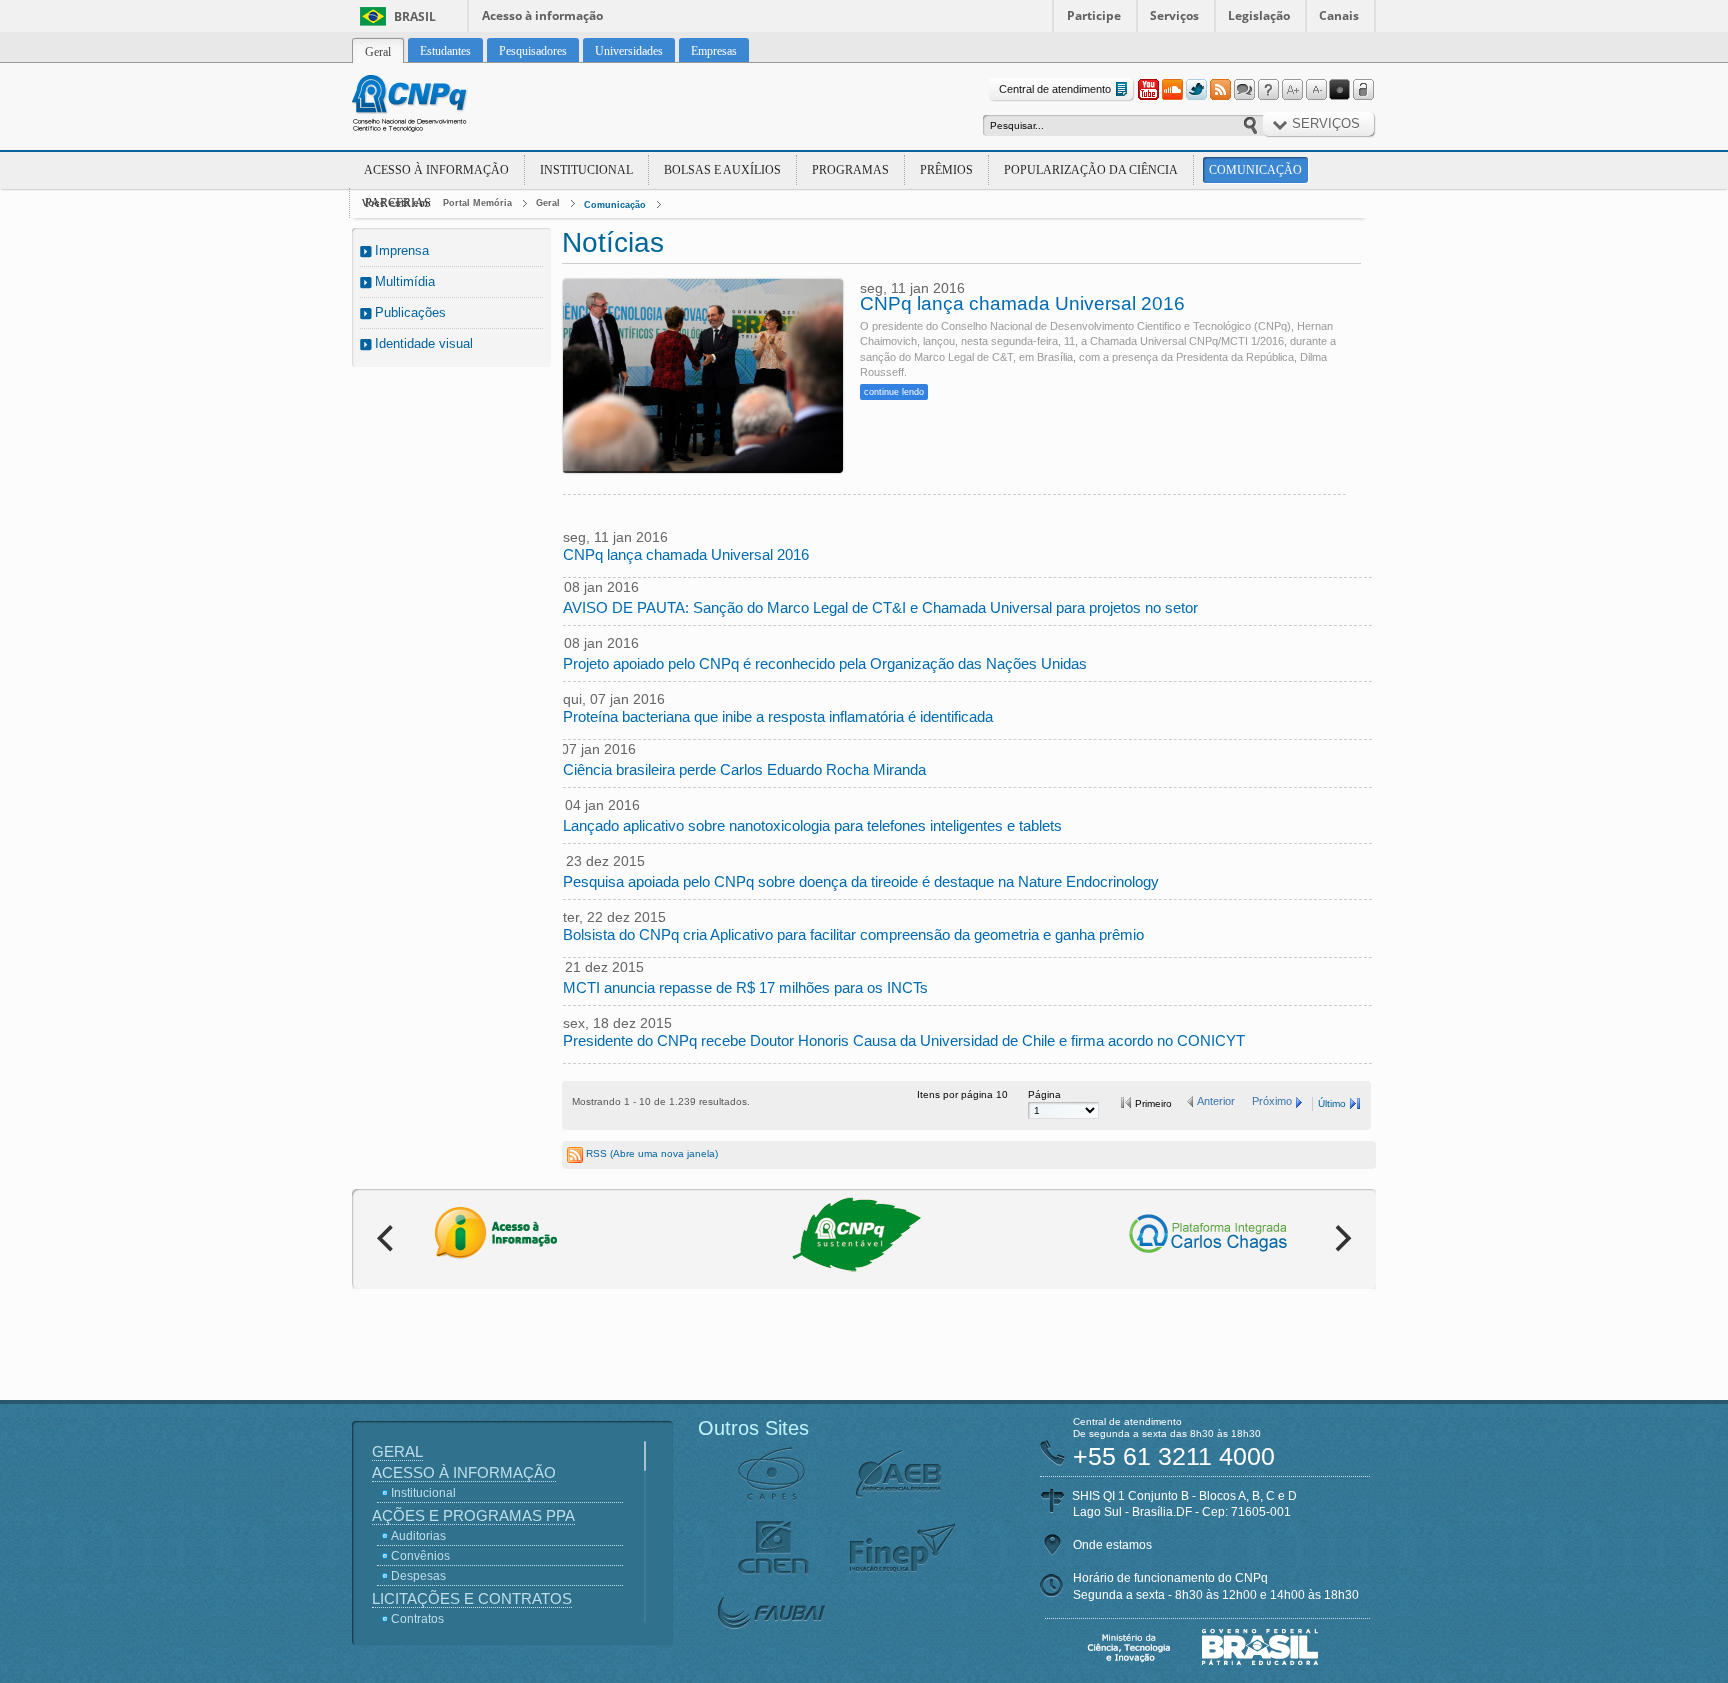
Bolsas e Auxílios (722, 170)
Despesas (418, 1576)
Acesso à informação (542, 15)
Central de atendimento (1055, 89)
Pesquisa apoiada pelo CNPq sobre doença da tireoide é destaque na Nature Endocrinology (861, 881)
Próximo (1272, 1101)
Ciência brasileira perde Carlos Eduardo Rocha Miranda (744, 769)
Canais (1339, 15)
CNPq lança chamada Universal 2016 (1022, 304)
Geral (548, 203)
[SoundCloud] (1172, 90)
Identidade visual (424, 343)
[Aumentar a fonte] (1292, 90)
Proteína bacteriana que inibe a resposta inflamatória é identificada (778, 716)
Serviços (1174, 15)
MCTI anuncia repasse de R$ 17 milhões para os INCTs (745, 987)
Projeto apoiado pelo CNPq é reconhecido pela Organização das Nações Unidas (825, 663)
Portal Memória (477, 203)
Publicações (410, 312)
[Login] (1364, 90)
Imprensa (402, 250)
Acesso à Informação (436, 170)
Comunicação (1255, 170)
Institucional (586, 170)
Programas (850, 170)
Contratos (417, 1619)
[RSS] (1220, 90)
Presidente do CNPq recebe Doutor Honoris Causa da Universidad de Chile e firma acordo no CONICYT (904, 1040)
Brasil (415, 16)
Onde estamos (1112, 1545)
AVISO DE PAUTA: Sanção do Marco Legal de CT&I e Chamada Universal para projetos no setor (880, 607)
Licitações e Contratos (472, 1598)
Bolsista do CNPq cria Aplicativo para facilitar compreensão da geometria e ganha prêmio (853, 934)
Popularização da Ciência (1091, 170)
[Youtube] (1148, 90)
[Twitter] (1196, 90)
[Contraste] (1340, 90)
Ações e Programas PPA (473, 1515)
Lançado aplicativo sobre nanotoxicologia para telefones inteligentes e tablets (812, 825)
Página (1044, 1094)
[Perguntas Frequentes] (1268, 90)
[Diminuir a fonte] (1316, 90)
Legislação (1259, 15)
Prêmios (946, 170)
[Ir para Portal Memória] (434, 106)
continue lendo (894, 392)
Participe (1094, 15)
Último (1332, 1103)
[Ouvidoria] (1244, 90)
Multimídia (405, 281)
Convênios (420, 1556)
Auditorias (418, 1536)
